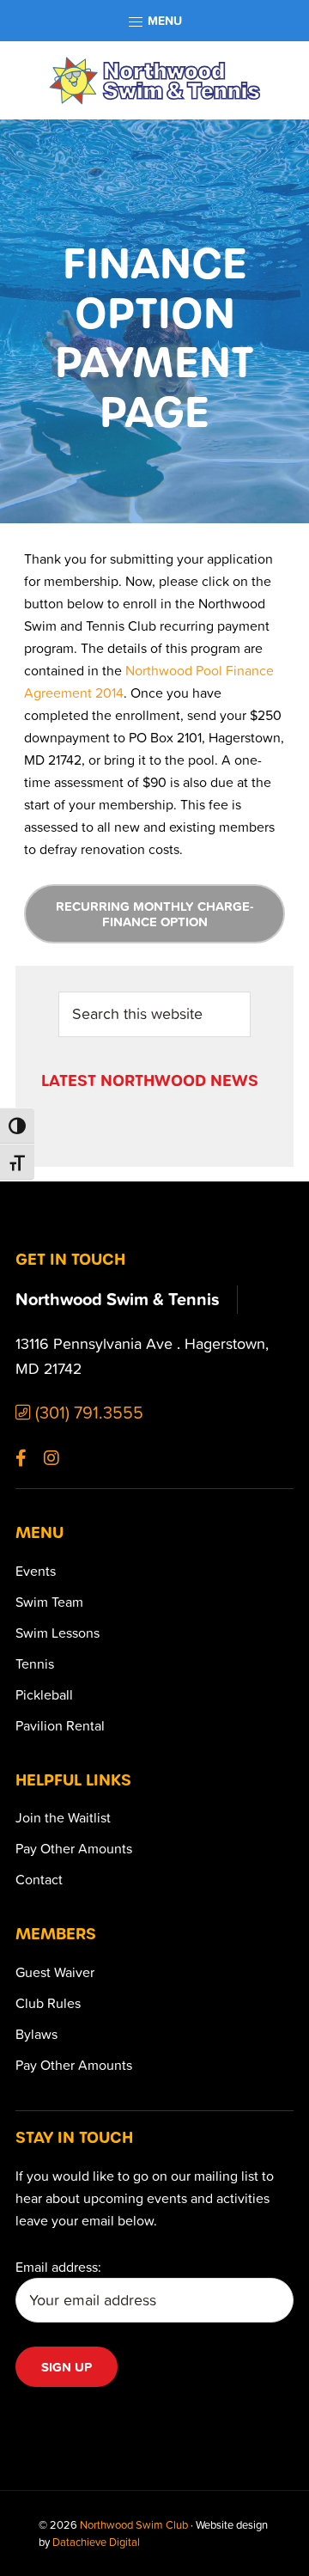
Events (36, 1571)
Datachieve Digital (96, 2542)
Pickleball (44, 1694)
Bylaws (36, 2034)
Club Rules (48, 2003)
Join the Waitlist (63, 1817)
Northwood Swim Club (134, 2524)
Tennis (35, 1663)
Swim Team (49, 1602)
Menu (163, 21)
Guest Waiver (55, 1972)
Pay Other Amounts (74, 1848)
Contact (39, 1879)
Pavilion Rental (60, 1725)
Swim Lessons (58, 1633)
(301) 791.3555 (87, 1412)
